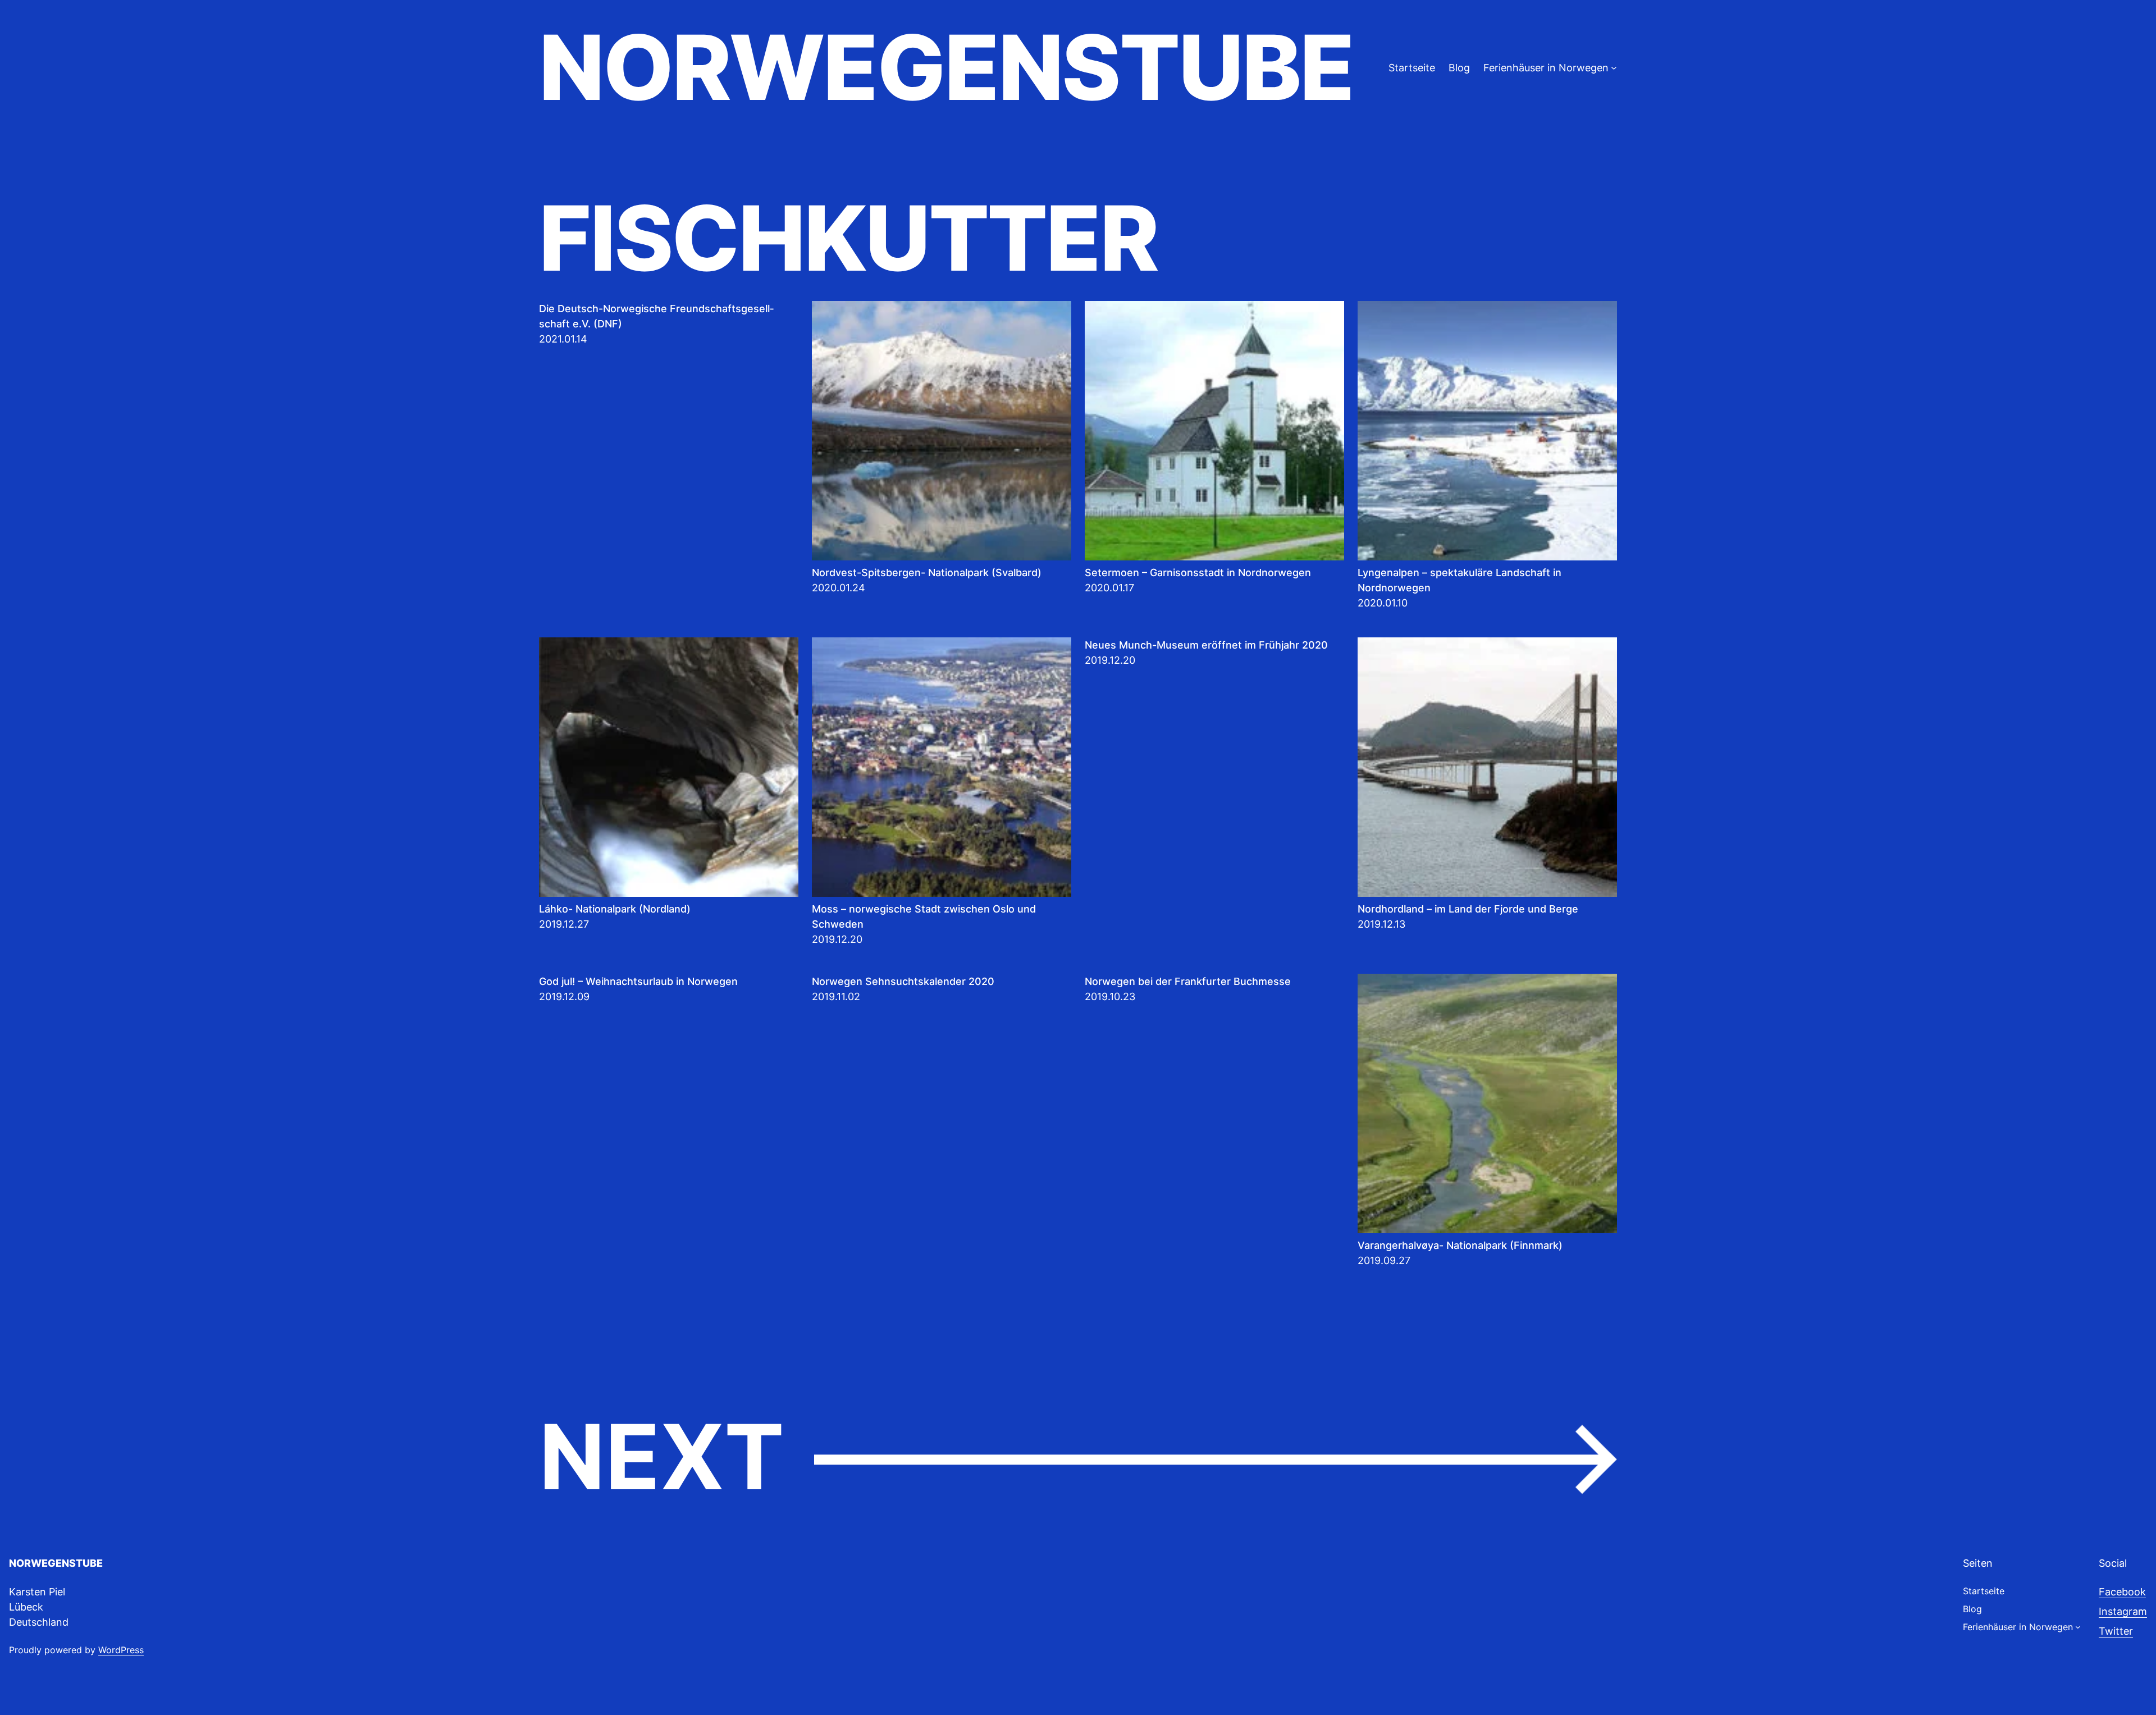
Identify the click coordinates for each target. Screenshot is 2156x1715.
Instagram (2123, 1611)
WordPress (121, 1650)
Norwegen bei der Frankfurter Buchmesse (1188, 981)
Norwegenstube (946, 67)
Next (1078, 1458)
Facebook (2122, 1592)
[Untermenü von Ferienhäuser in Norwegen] (1614, 68)
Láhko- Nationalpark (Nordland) (615, 909)
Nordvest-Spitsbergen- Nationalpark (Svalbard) (927, 573)
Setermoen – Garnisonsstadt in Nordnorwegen (1198, 573)
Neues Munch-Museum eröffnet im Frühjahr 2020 (1206, 645)
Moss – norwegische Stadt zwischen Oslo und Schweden (924, 916)
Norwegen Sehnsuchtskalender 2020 (903, 981)
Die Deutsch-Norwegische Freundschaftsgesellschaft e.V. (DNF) (656, 316)
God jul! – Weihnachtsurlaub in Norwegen (638, 981)
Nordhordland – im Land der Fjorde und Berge (1468, 909)
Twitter (2116, 1631)
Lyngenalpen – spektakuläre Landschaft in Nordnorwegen (1460, 580)
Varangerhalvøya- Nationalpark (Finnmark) (1460, 1245)
